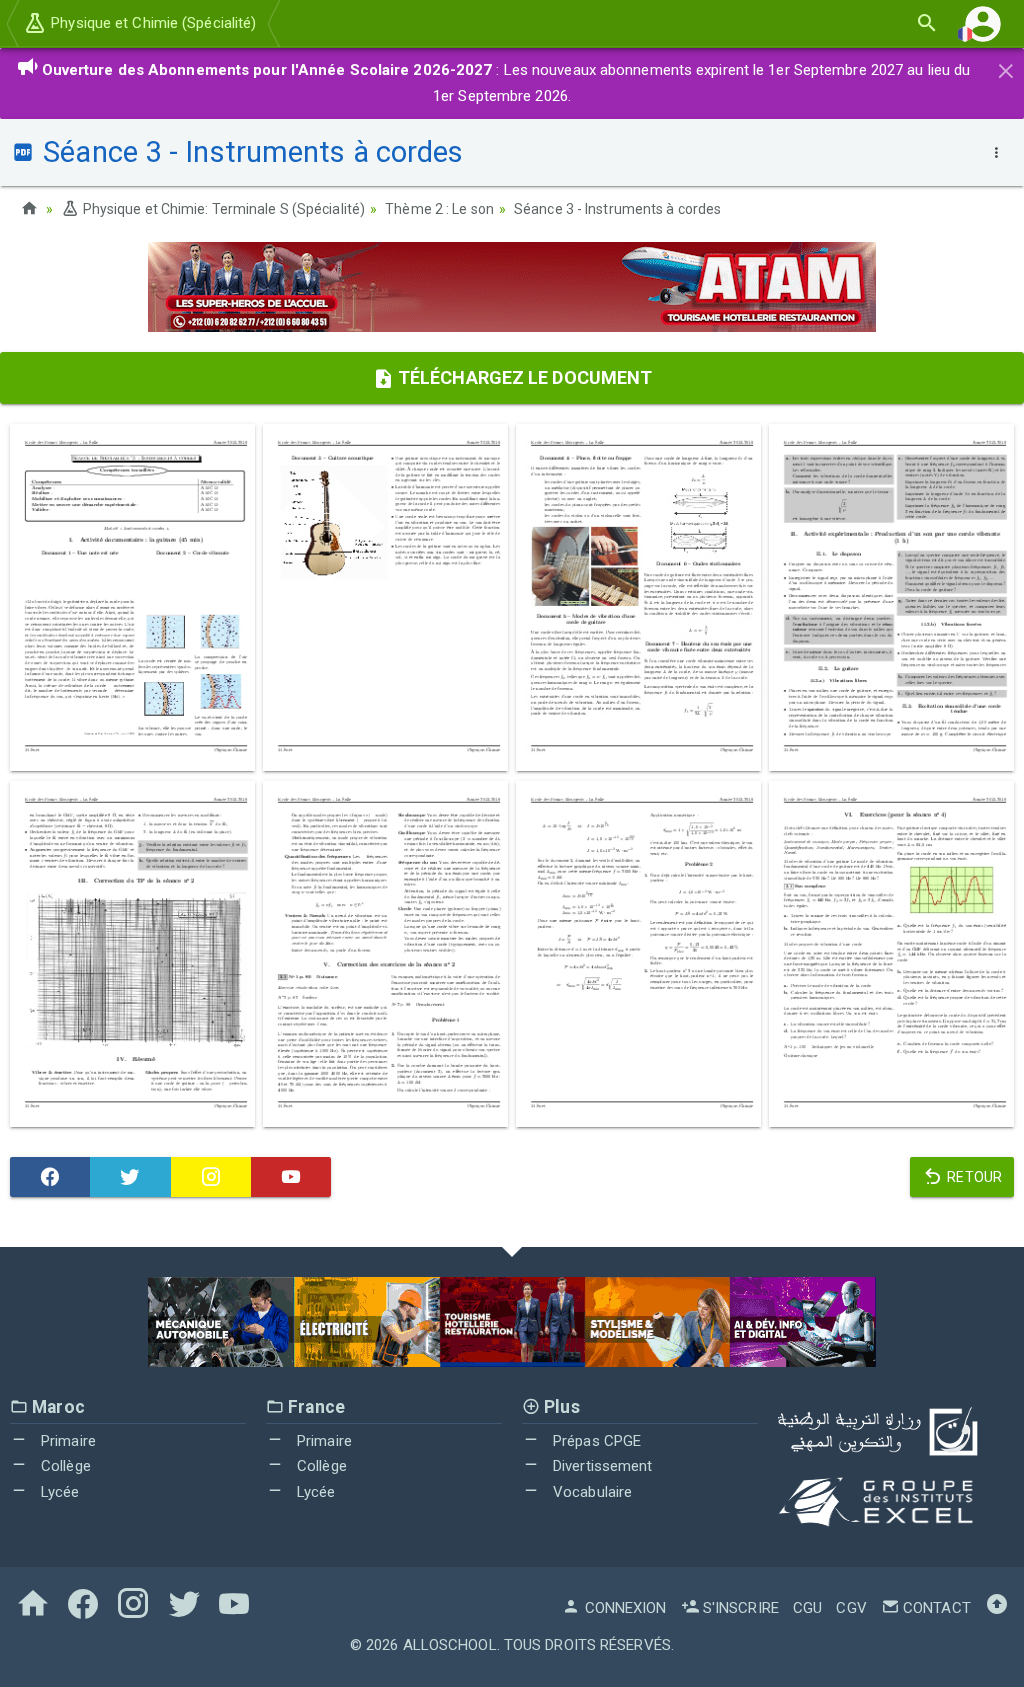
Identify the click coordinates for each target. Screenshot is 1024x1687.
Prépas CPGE (595, 1441)
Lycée (58, 1492)
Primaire (66, 1441)
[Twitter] (130, 1177)
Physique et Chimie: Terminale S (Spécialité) (222, 209)
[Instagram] (211, 1177)
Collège (64, 1466)
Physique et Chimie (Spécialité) (151, 23)
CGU (807, 1608)
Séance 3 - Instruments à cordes (617, 209)
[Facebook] (50, 1177)
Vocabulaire (590, 1492)
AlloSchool (450, 1645)
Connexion (623, 1608)
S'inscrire (739, 1608)
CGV (851, 1608)
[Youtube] (291, 1177)
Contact (935, 1608)
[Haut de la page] (997, 1608)
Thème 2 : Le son (439, 209)
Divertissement (601, 1466)
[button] (983, 23)
